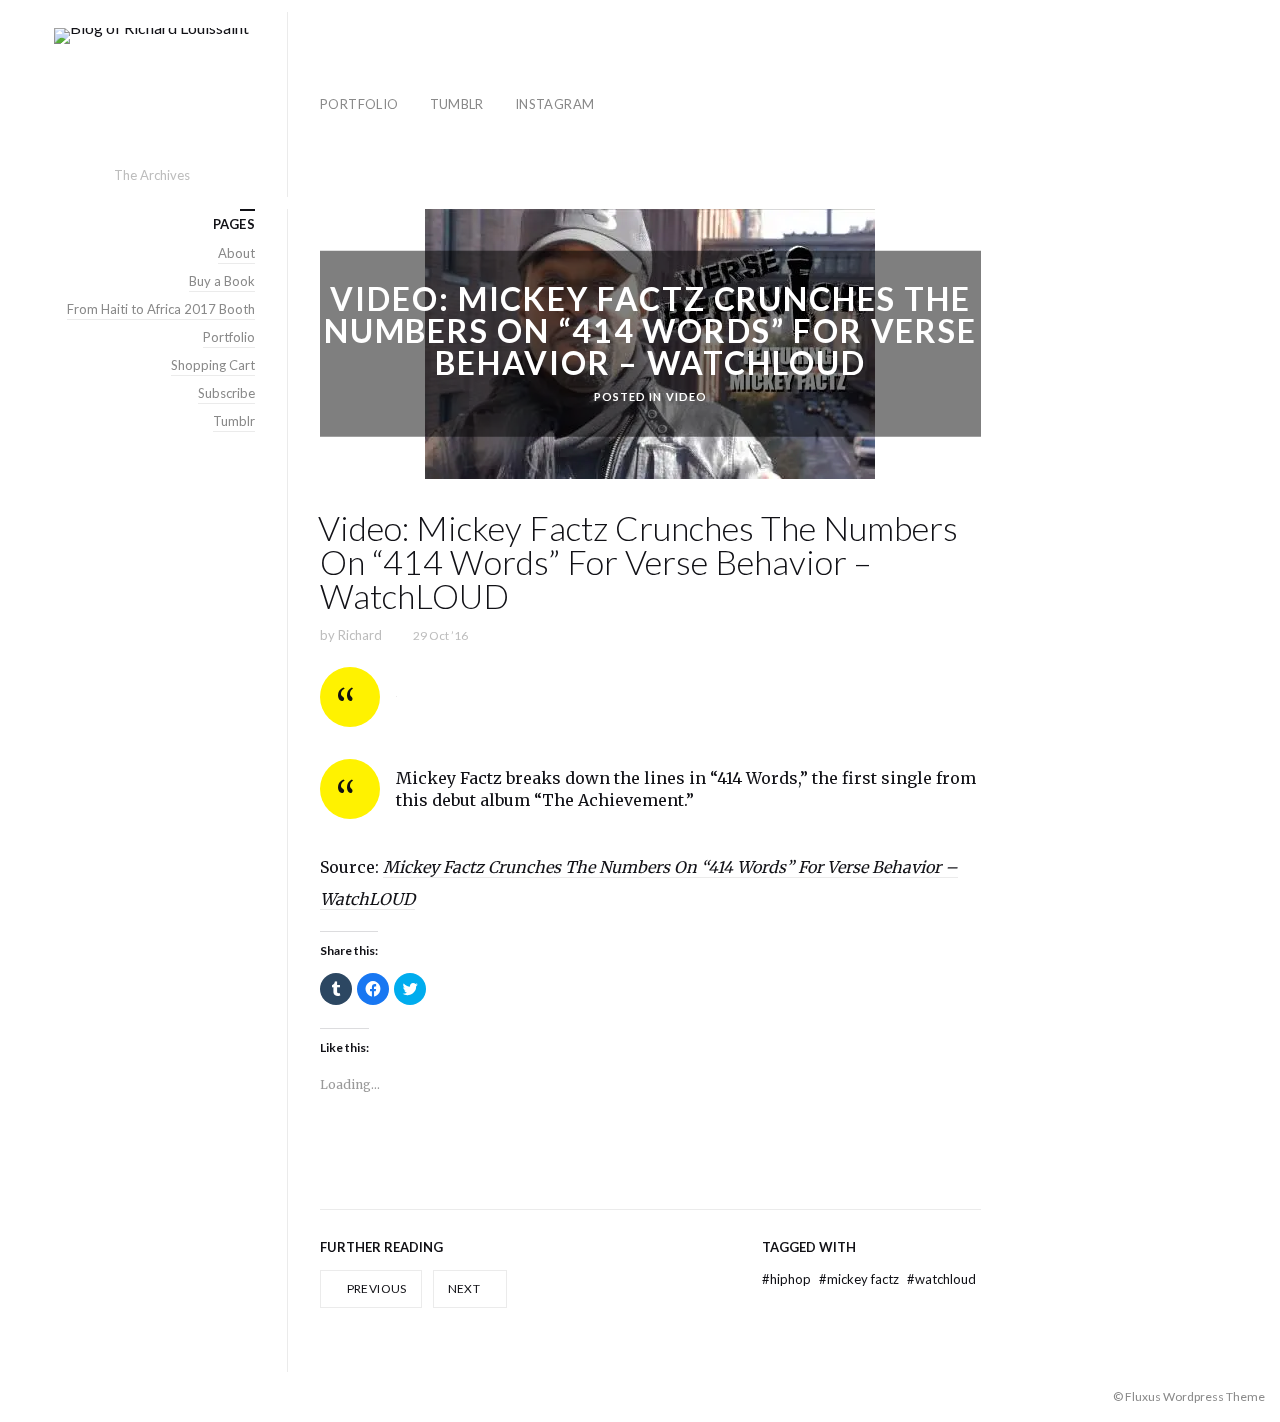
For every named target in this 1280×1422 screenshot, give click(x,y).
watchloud (941, 1279)
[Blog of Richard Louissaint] (151, 95)
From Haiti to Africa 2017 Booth (161, 309)
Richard (360, 635)
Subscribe (226, 393)
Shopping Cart (213, 365)
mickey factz (860, 1279)
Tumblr (457, 104)
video (687, 395)
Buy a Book (222, 281)
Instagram (555, 104)
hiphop (788, 1279)
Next (465, 1288)
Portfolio (359, 104)
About (236, 253)
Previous (375, 1288)
